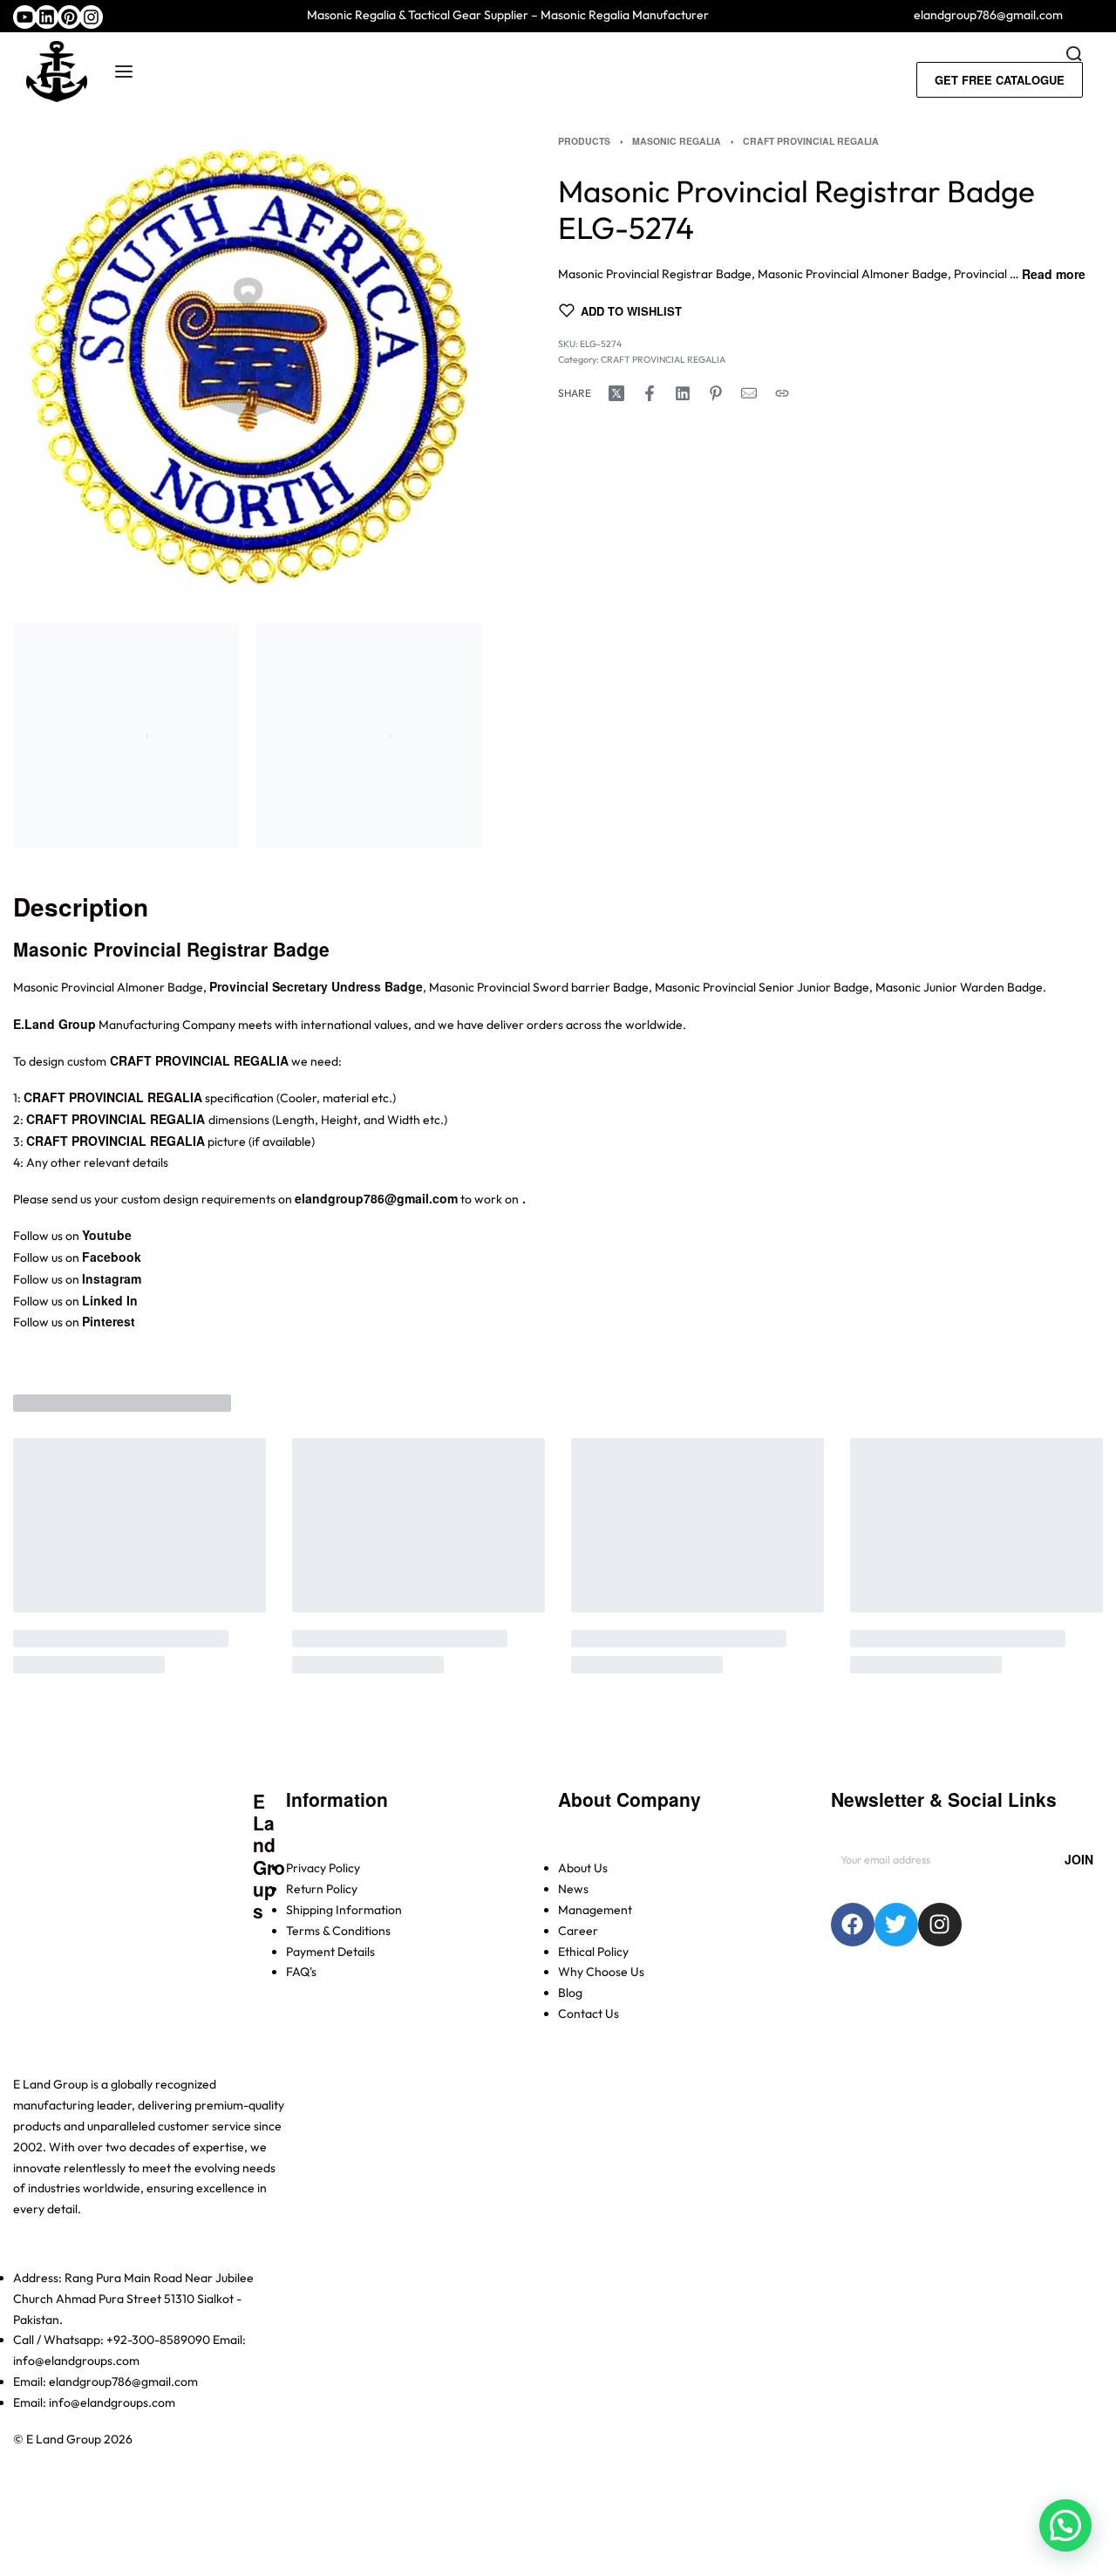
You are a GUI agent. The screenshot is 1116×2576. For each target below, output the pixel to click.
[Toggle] (1054, 273)
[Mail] (749, 393)
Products (584, 141)
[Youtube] (25, 17)
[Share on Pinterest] (716, 393)
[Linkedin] (47, 17)
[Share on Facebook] (650, 393)
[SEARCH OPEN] (1074, 54)
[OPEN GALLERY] (248, 371)
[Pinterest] (69, 17)
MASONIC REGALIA (677, 141)
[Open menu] (124, 72)
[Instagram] (91, 17)
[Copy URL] (782, 393)
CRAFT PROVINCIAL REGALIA (811, 141)
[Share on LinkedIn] (683, 393)
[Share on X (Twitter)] (616, 393)
